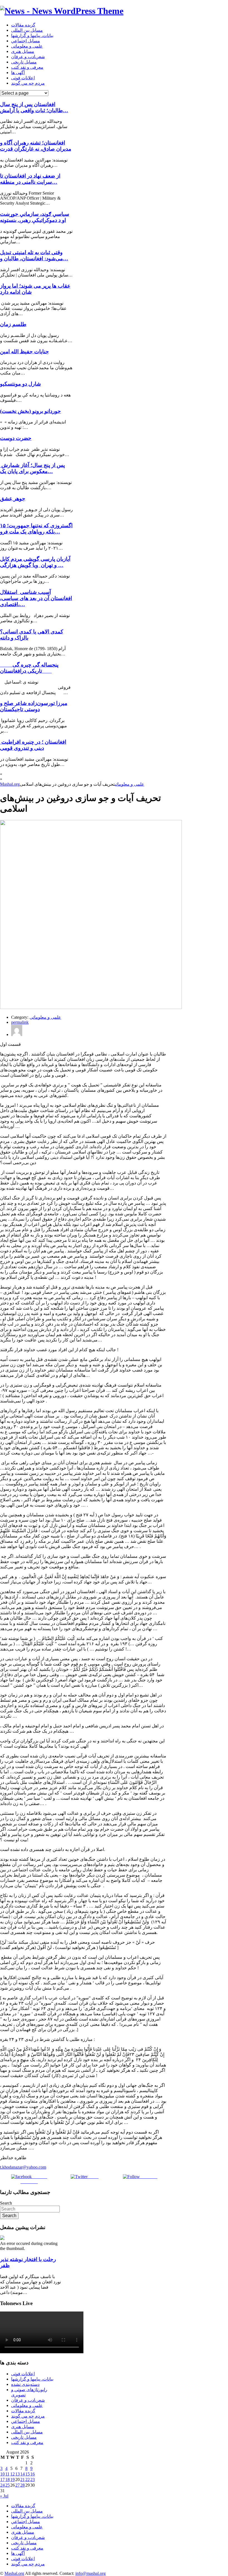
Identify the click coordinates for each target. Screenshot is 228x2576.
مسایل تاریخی (24, 62)
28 (23, 2485)
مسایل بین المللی (27, 30)
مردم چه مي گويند (28, 83)
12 (13, 2474)
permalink (20, 1022)
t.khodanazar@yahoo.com (23, 2167)
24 (3, 2485)
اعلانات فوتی (23, 78)
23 (33, 2480)
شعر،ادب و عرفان (28, 57)
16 (33, 2474)
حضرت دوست (16, 438)
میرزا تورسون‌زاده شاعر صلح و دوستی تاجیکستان (34, 706)
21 (23, 2480)
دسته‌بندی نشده (25, 2384)
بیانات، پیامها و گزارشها (32, 35)
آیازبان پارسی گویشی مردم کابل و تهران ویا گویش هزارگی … (35, 562)
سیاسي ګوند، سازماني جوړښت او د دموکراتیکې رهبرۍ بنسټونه (35, 217)
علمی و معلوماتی (27, 46)
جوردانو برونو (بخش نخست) (30, 411)
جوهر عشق (13, 499)
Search (6, 2203)
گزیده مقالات (23, 25)
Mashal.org (10, 784)
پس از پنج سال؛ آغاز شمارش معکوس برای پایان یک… (32, 468)
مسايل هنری (23, 51)
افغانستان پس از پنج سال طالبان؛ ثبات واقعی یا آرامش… (34, 107)
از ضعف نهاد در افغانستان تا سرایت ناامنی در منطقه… (30, 179)
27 (18, 2485)
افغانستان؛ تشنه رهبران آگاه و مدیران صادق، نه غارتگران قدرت (36, 146)
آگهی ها (18, 73)
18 (8, 2480)
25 (8, 2485)
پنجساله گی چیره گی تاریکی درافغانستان (29, 668)
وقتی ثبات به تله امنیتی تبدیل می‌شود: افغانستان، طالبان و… (34, 255)
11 (7, 2474)
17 (3, 2480)
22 (28, 2480)
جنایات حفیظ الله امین (24, 352)
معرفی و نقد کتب (27, 67)
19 (13, 2480)
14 (23, 2474)
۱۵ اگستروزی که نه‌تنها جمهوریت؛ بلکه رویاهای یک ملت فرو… (36, 529)
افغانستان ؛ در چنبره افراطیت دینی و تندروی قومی (33, 745)
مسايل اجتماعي (26, 41)
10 (3, 2474)
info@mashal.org (91, 2573)
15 (28, 2474)
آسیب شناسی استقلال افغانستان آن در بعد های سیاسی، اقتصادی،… (36, 598)
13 (18, 2474)
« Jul (4, 2496)
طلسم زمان (13, 324)
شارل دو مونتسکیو (20, 384)
